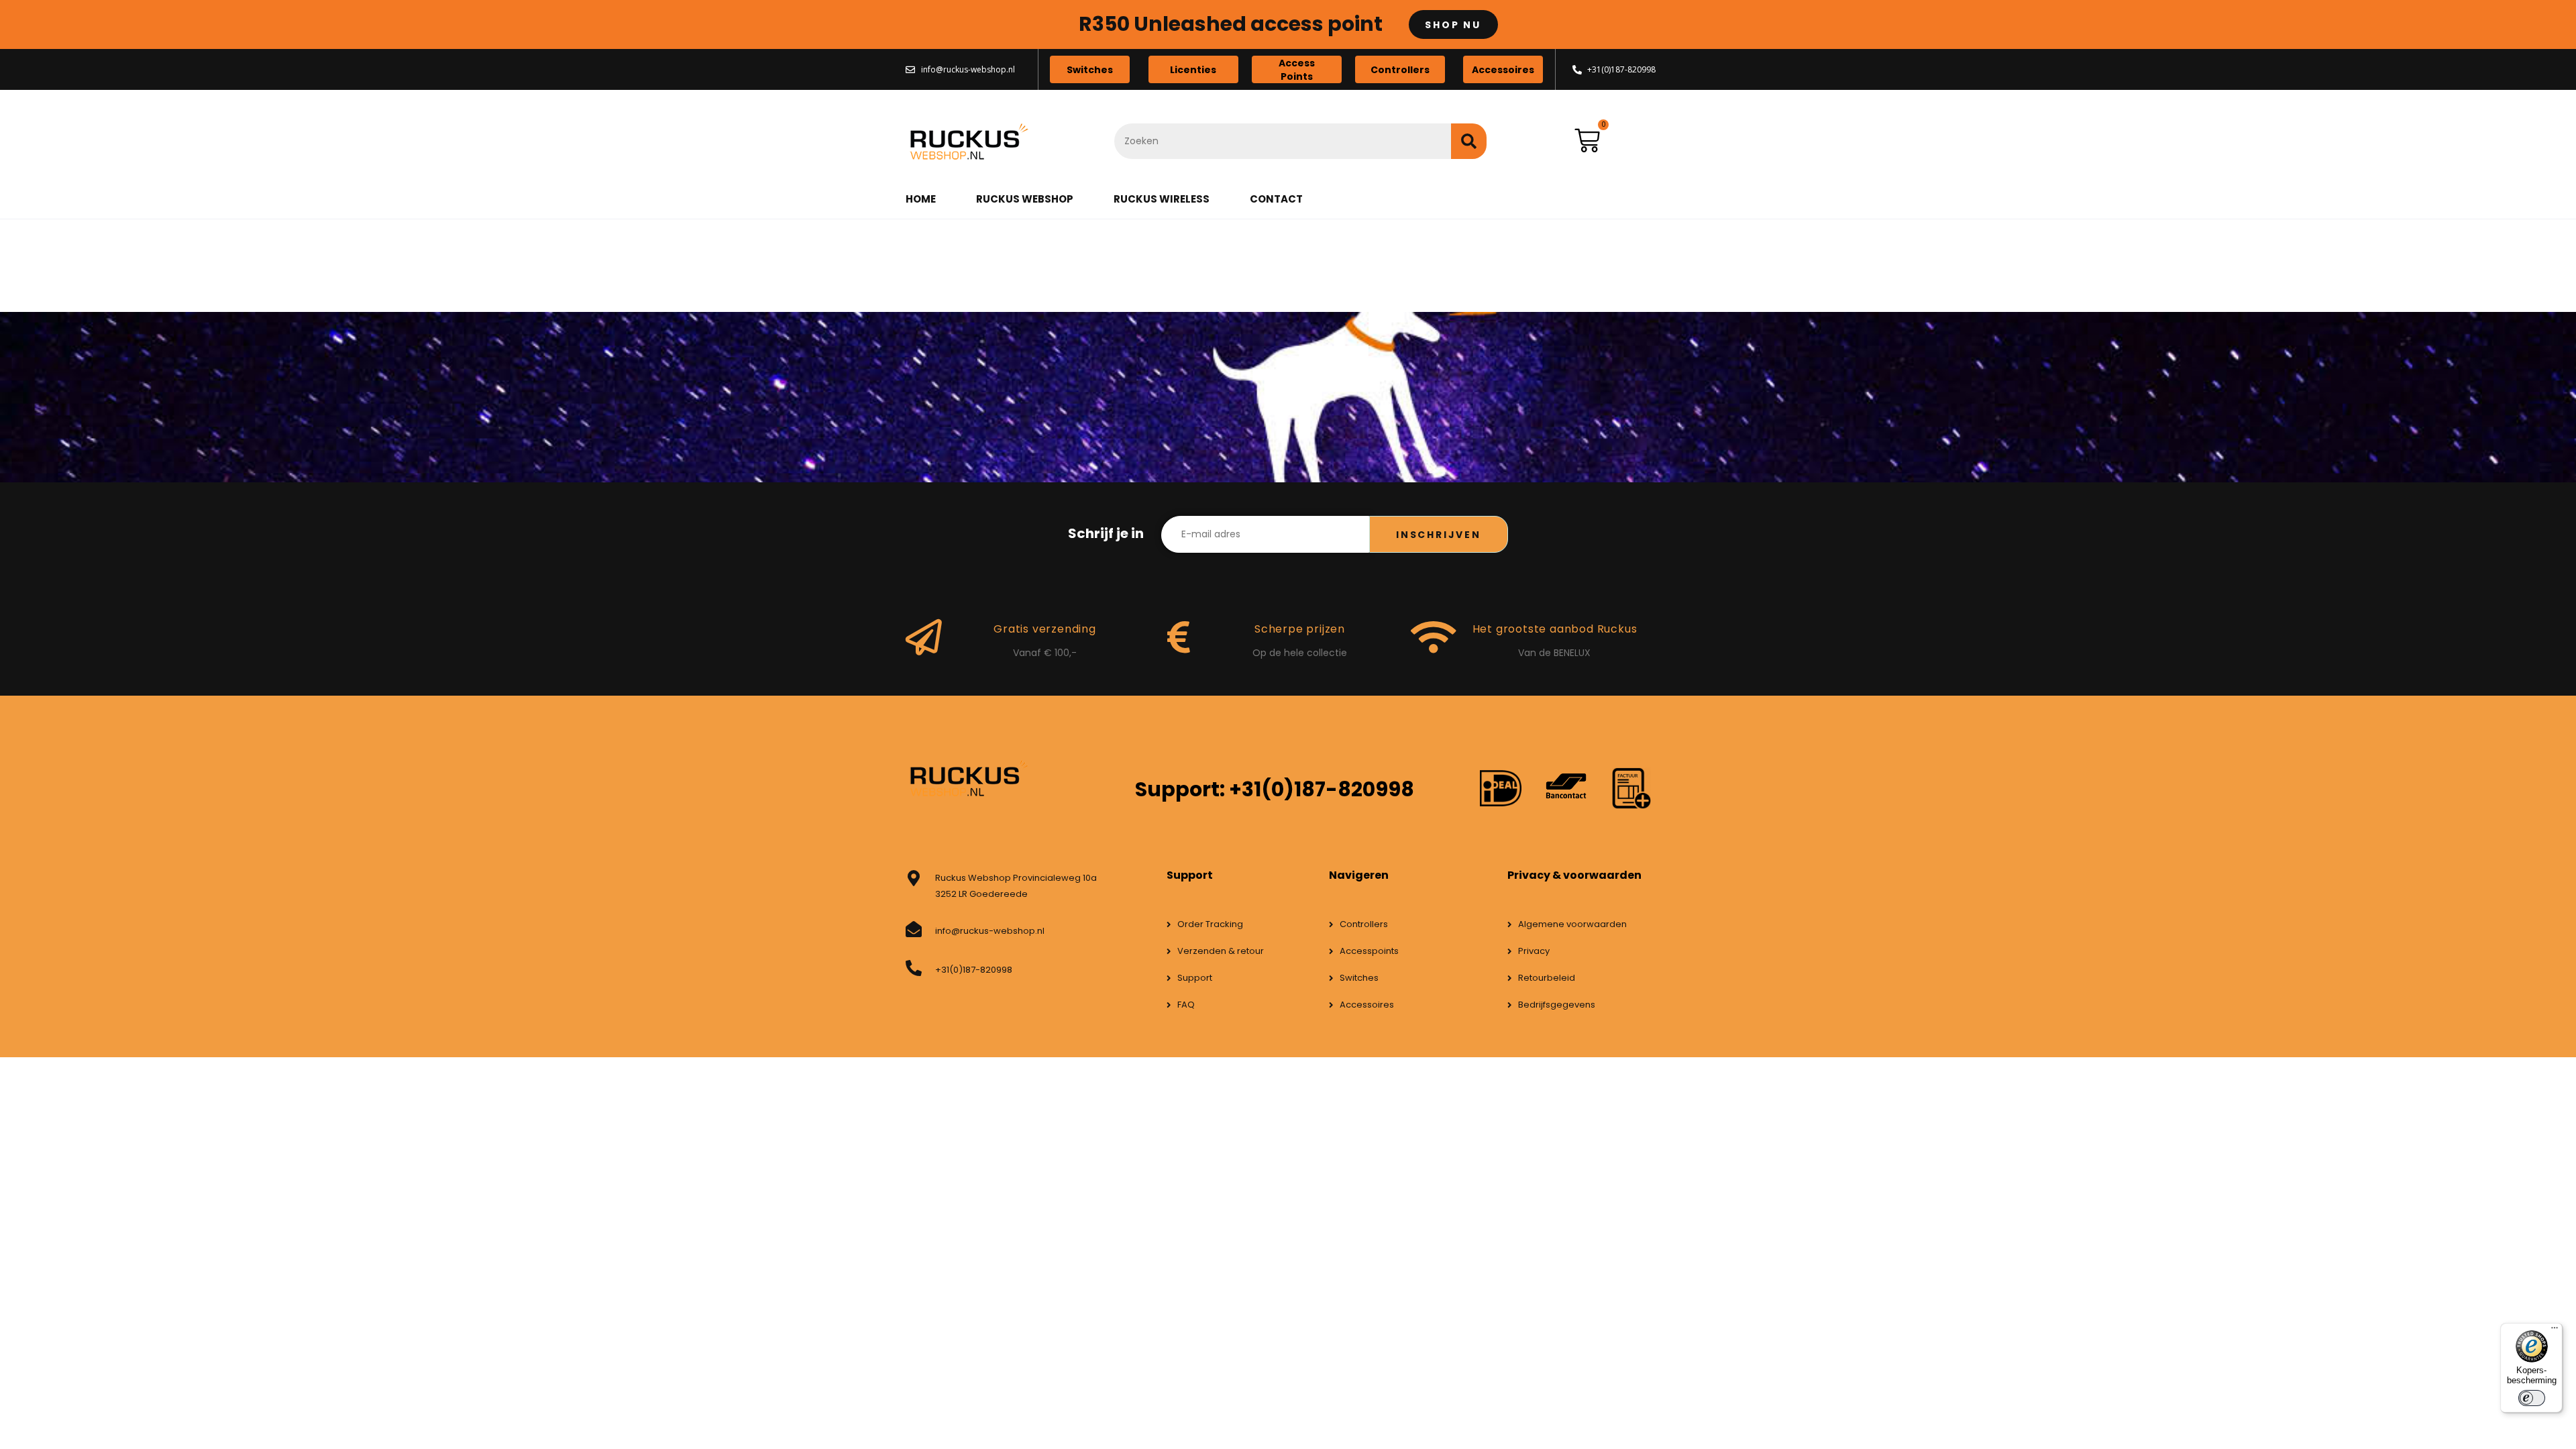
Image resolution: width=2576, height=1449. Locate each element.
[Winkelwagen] (1587, 141)
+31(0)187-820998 (974, 970)
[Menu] (2555, 1331)
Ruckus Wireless (1162, 199)
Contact (1276, 199)
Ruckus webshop (1025, 199)
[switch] (2532, 1398)
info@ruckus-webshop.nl (990, 931)
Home (921, 199)
